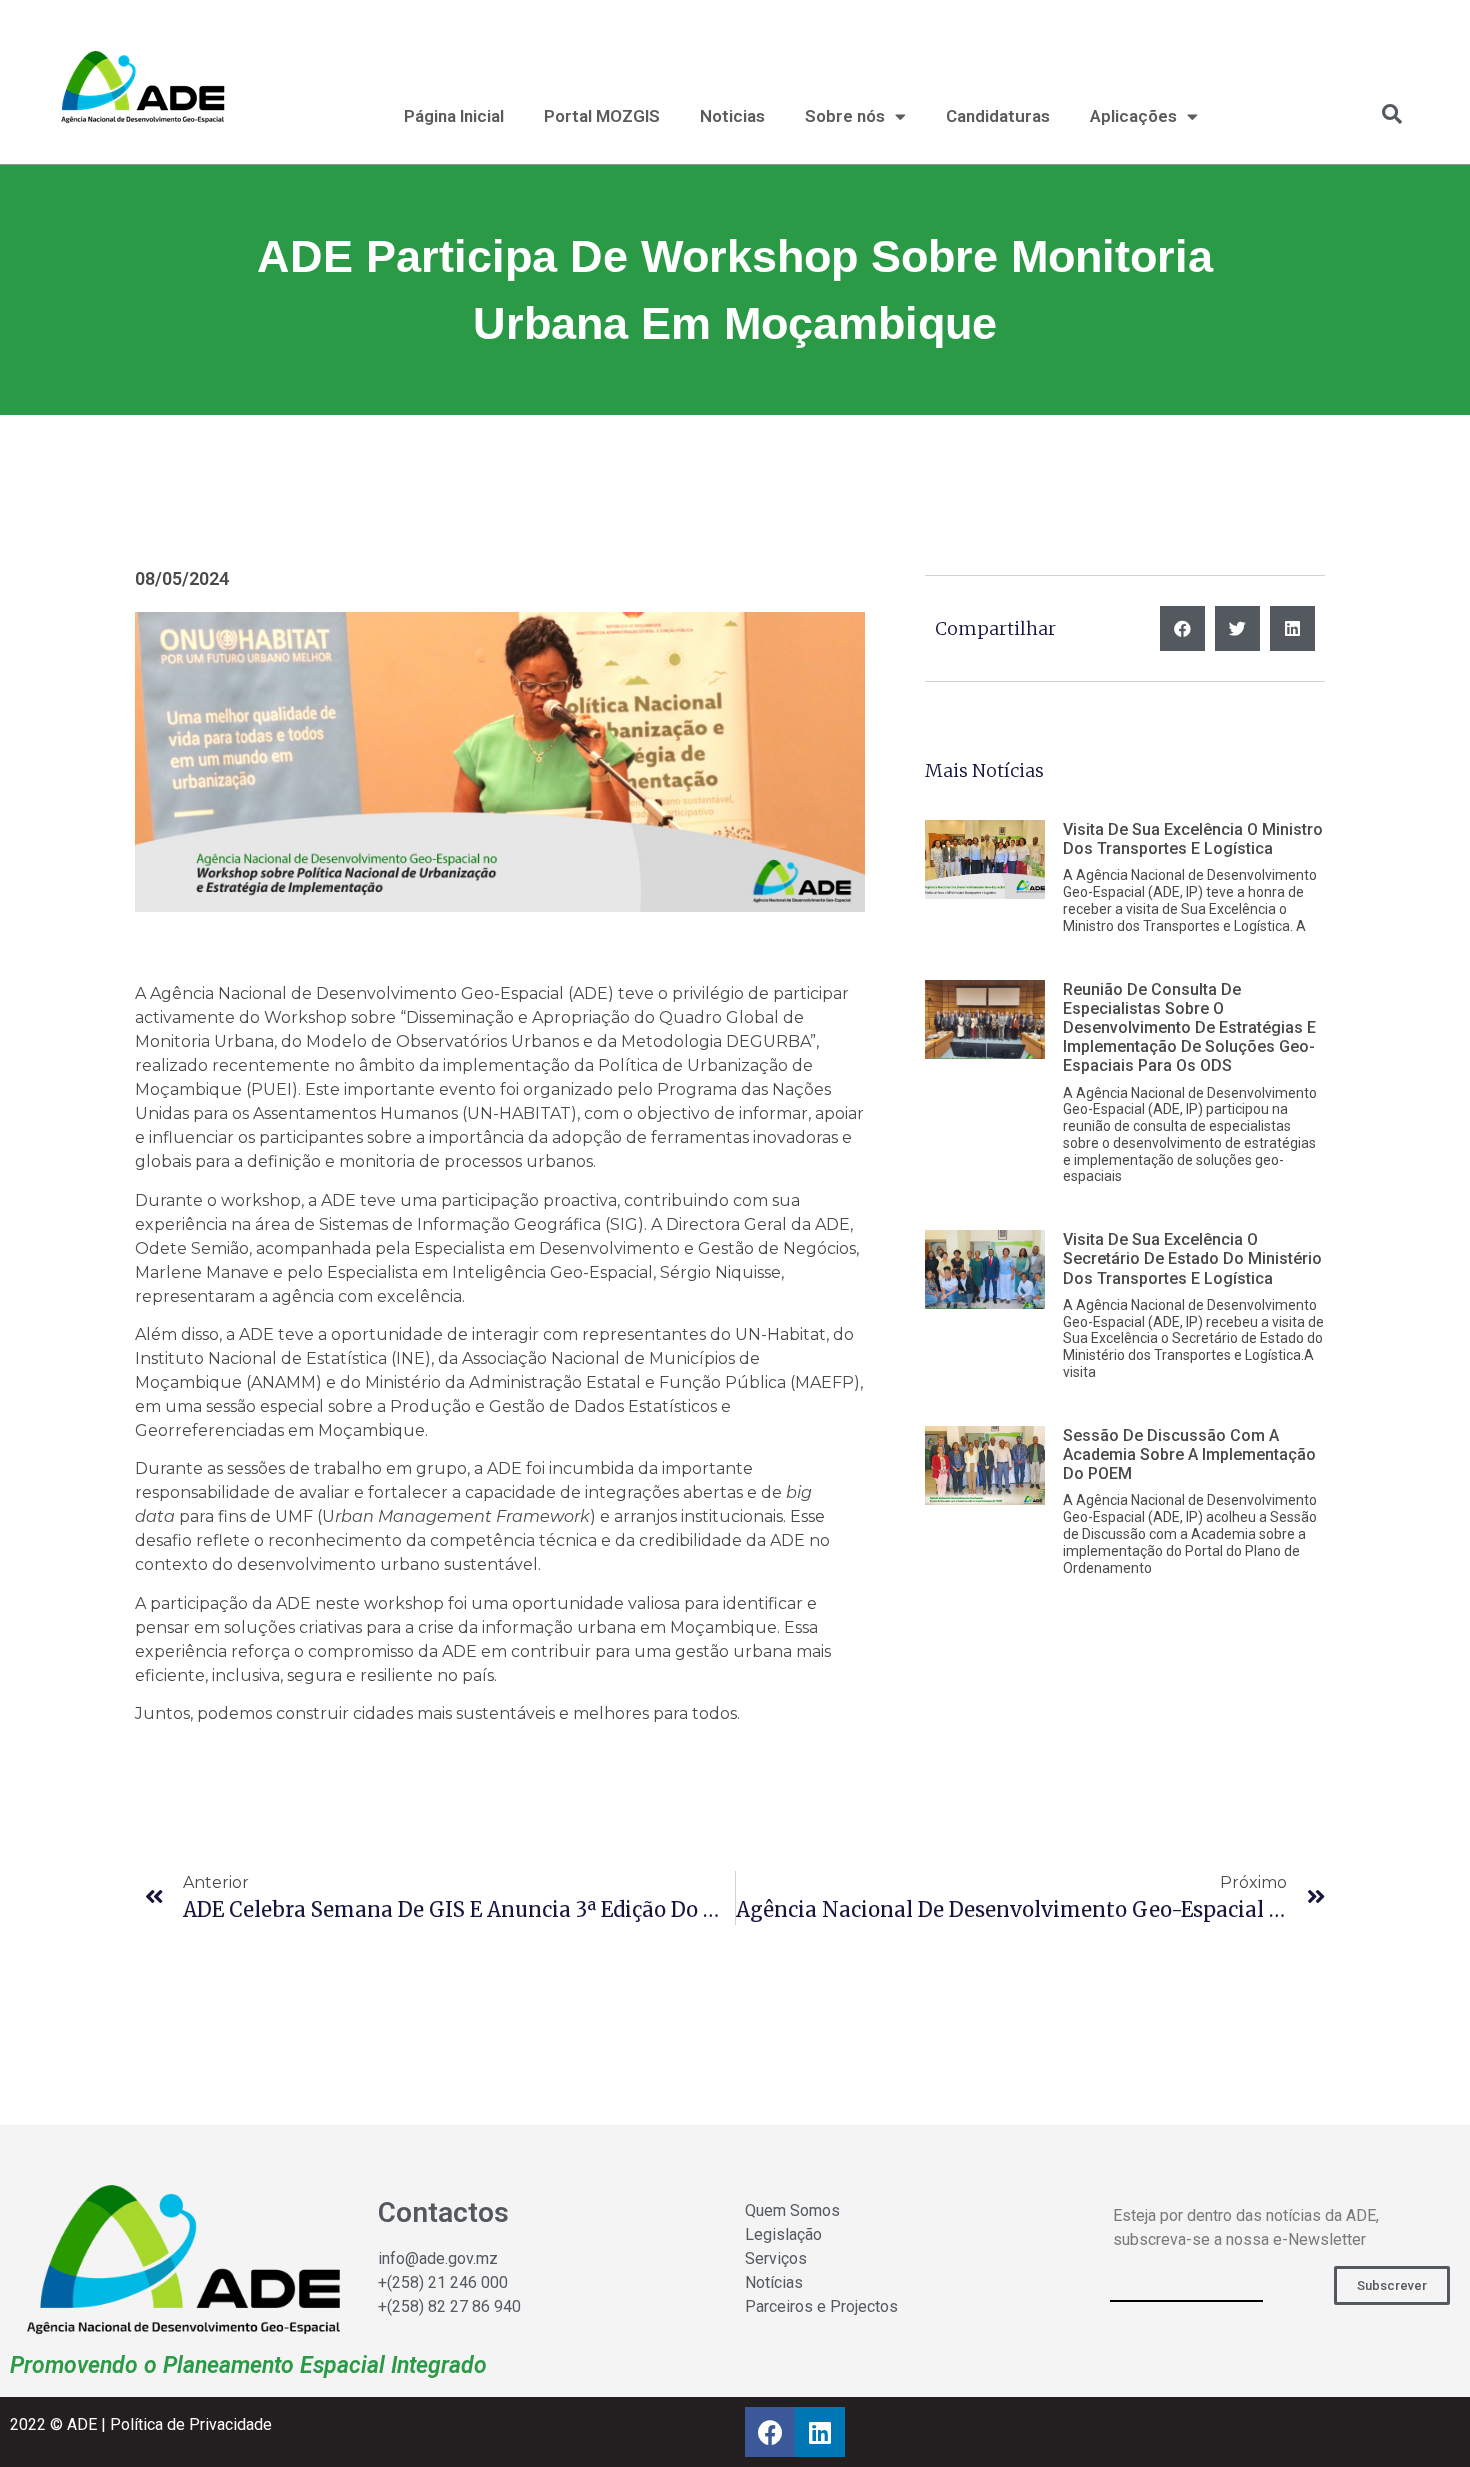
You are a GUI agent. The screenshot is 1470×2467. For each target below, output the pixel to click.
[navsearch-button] (1382, 114)
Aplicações (1133, 116)
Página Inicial (454, 116)
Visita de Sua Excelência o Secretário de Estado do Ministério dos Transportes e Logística (1192, 1258)
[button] (1392, 2285)
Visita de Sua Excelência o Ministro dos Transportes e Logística (1193, 839)
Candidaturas (998, 116)
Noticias (732, 116)
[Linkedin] (820, 2432)
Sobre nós (845, 116)
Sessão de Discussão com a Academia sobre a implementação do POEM (1189, 1454)
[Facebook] (770, 2432)
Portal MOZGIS (602, 116)
